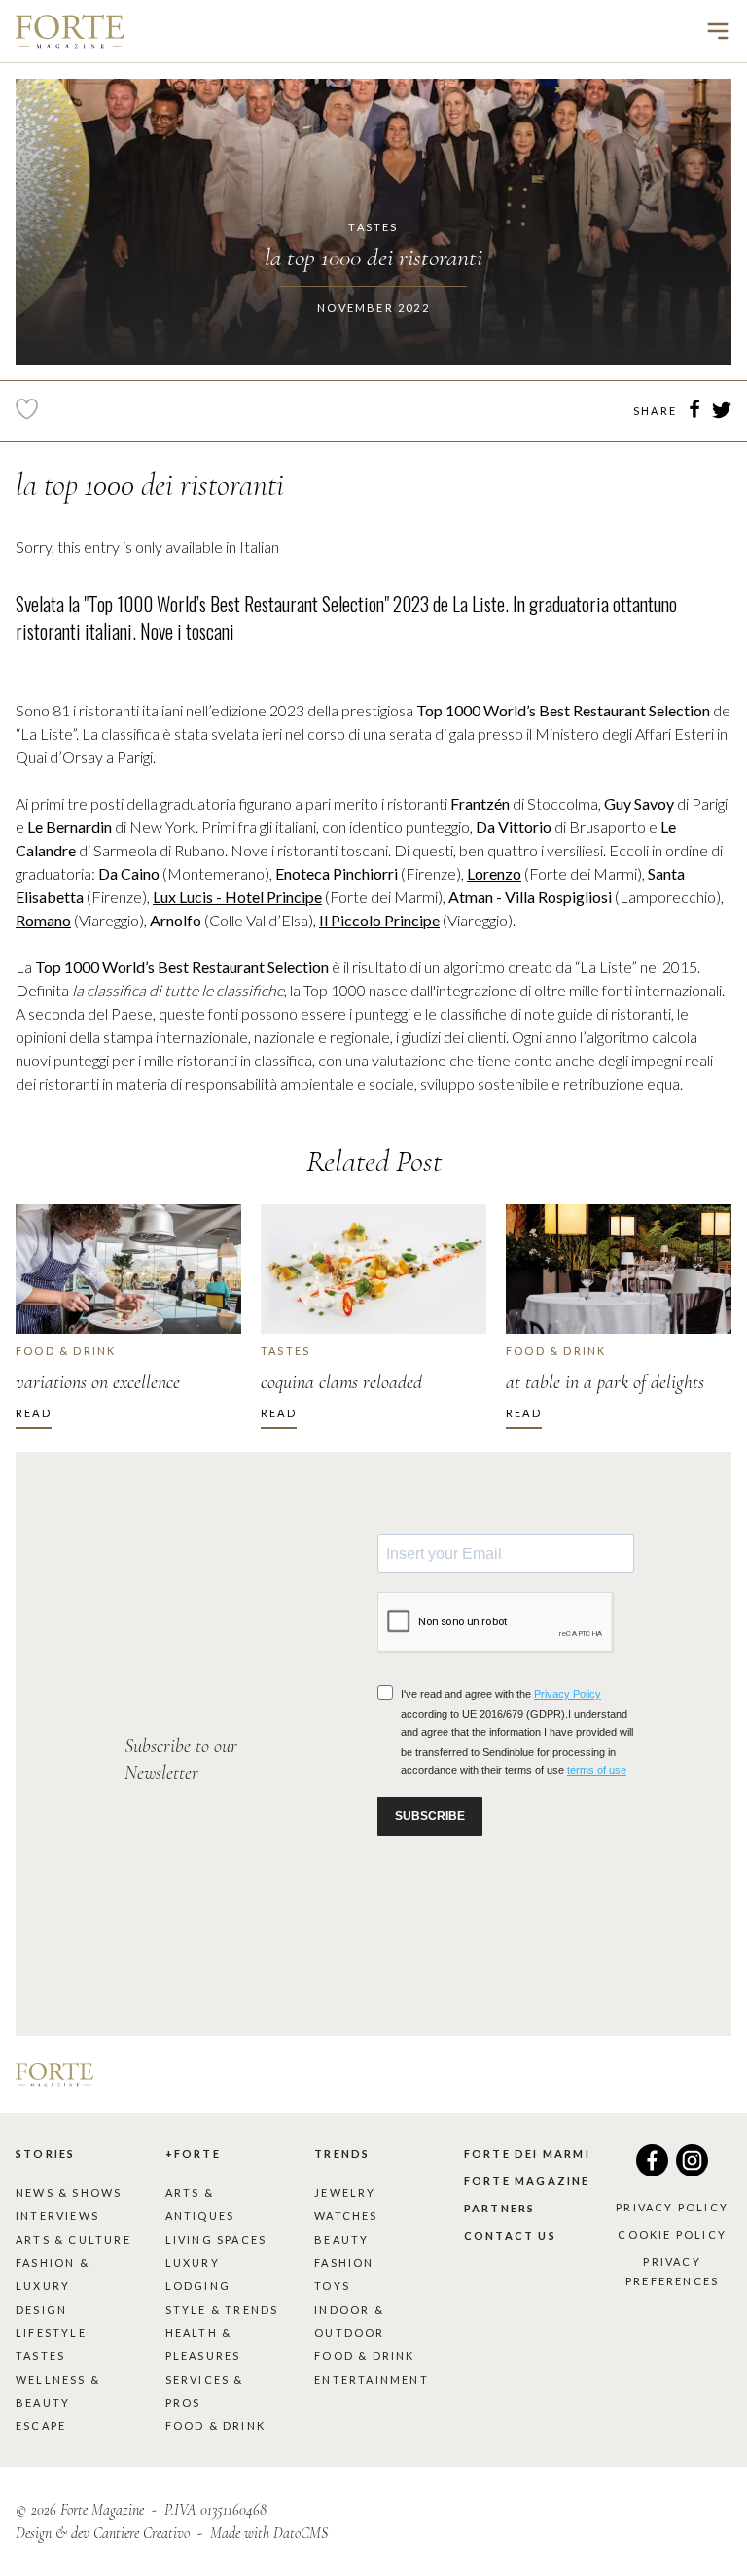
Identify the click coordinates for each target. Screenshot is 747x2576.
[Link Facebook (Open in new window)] (652, 2170)
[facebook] (694, 412)
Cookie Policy (672, 2234)
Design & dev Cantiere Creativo (103, 2533)
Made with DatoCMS (269, 2533)
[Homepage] (70, 31)
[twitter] (722, 413)
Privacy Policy (672, 2207)
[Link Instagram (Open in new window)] (692, 2170)
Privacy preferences (672, 2271)
